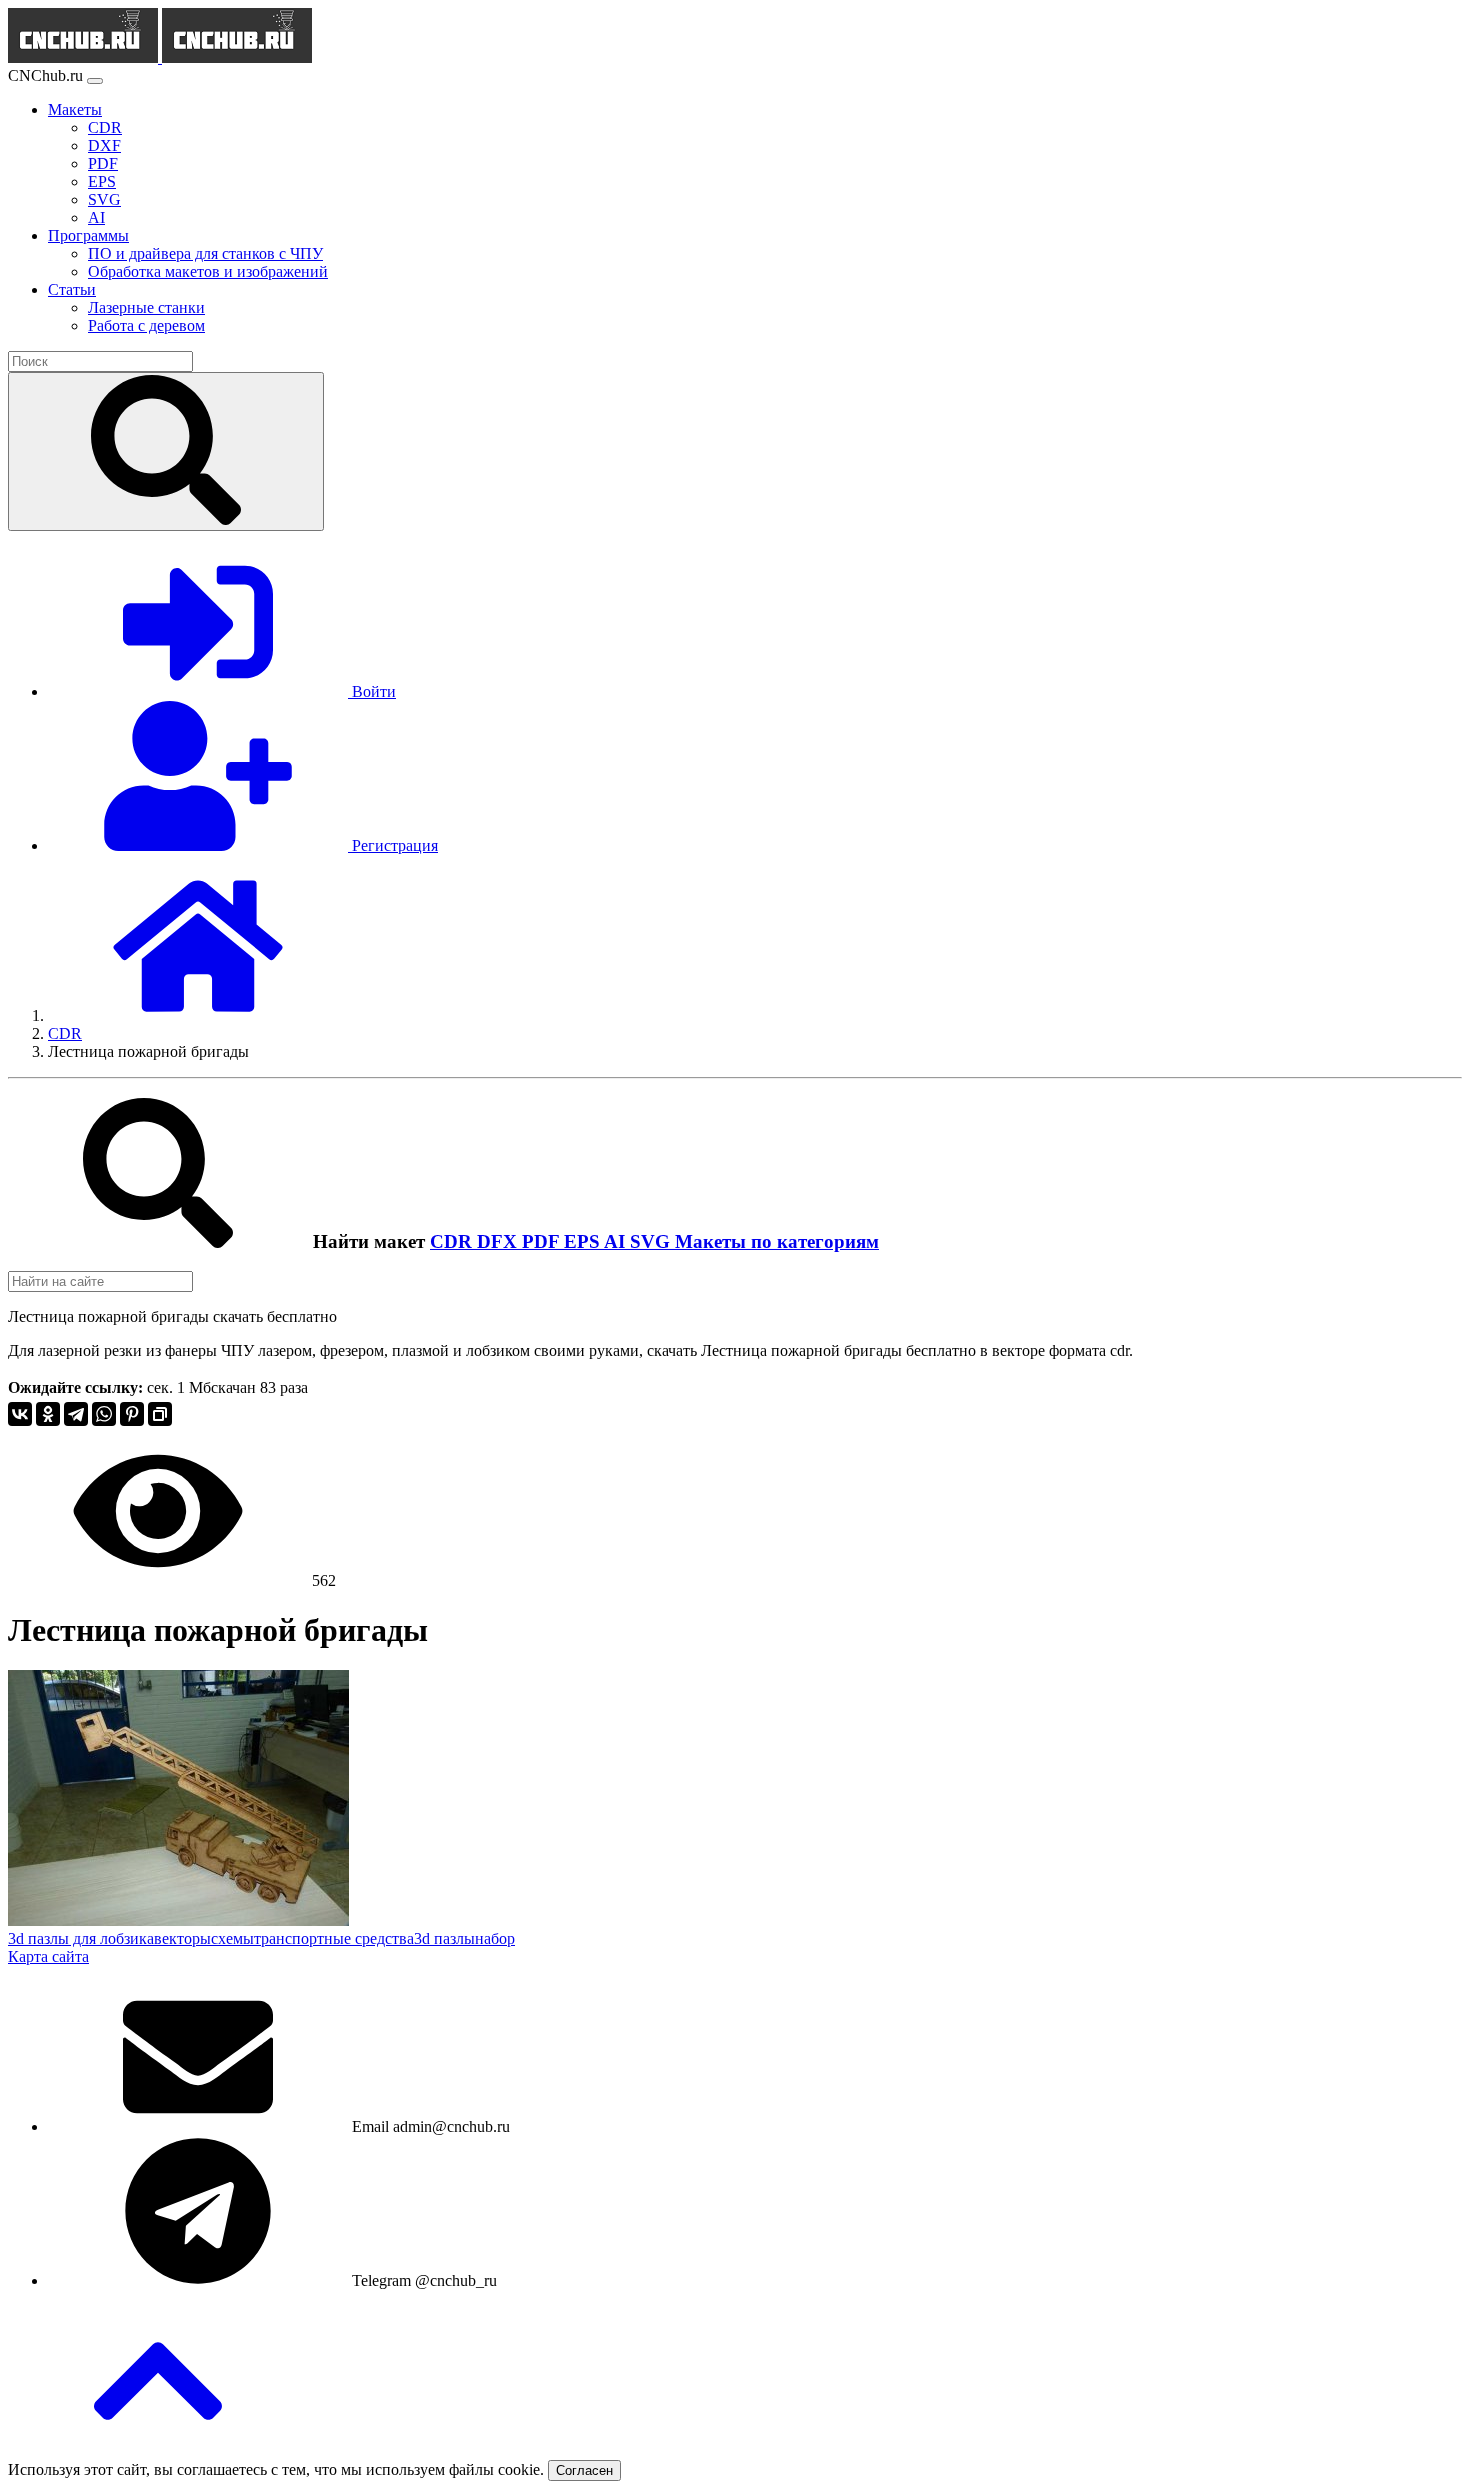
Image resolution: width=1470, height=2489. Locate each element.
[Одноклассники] (48, 1414)
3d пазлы (444, 1938)
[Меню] (95, 81)
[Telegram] (76, 1414)
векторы (182, 1938)
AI (617, 1241)
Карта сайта (48, 1956)
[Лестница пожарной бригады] (178, 1920)
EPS (584, 1241)
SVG (652, 1241)
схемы (232, 1938)
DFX (499, 1241)
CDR (453, 1241)
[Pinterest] (132, 1414)
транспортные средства (334, 1938)
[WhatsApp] (104, 1414)
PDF (543, 1241)
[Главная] (198, 1015)
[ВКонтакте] (20, 1414)
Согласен (584, 2470)
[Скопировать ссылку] (160, 1414)
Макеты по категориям (777, 1241)
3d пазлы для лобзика (81, 1938)
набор (495, 1938)
